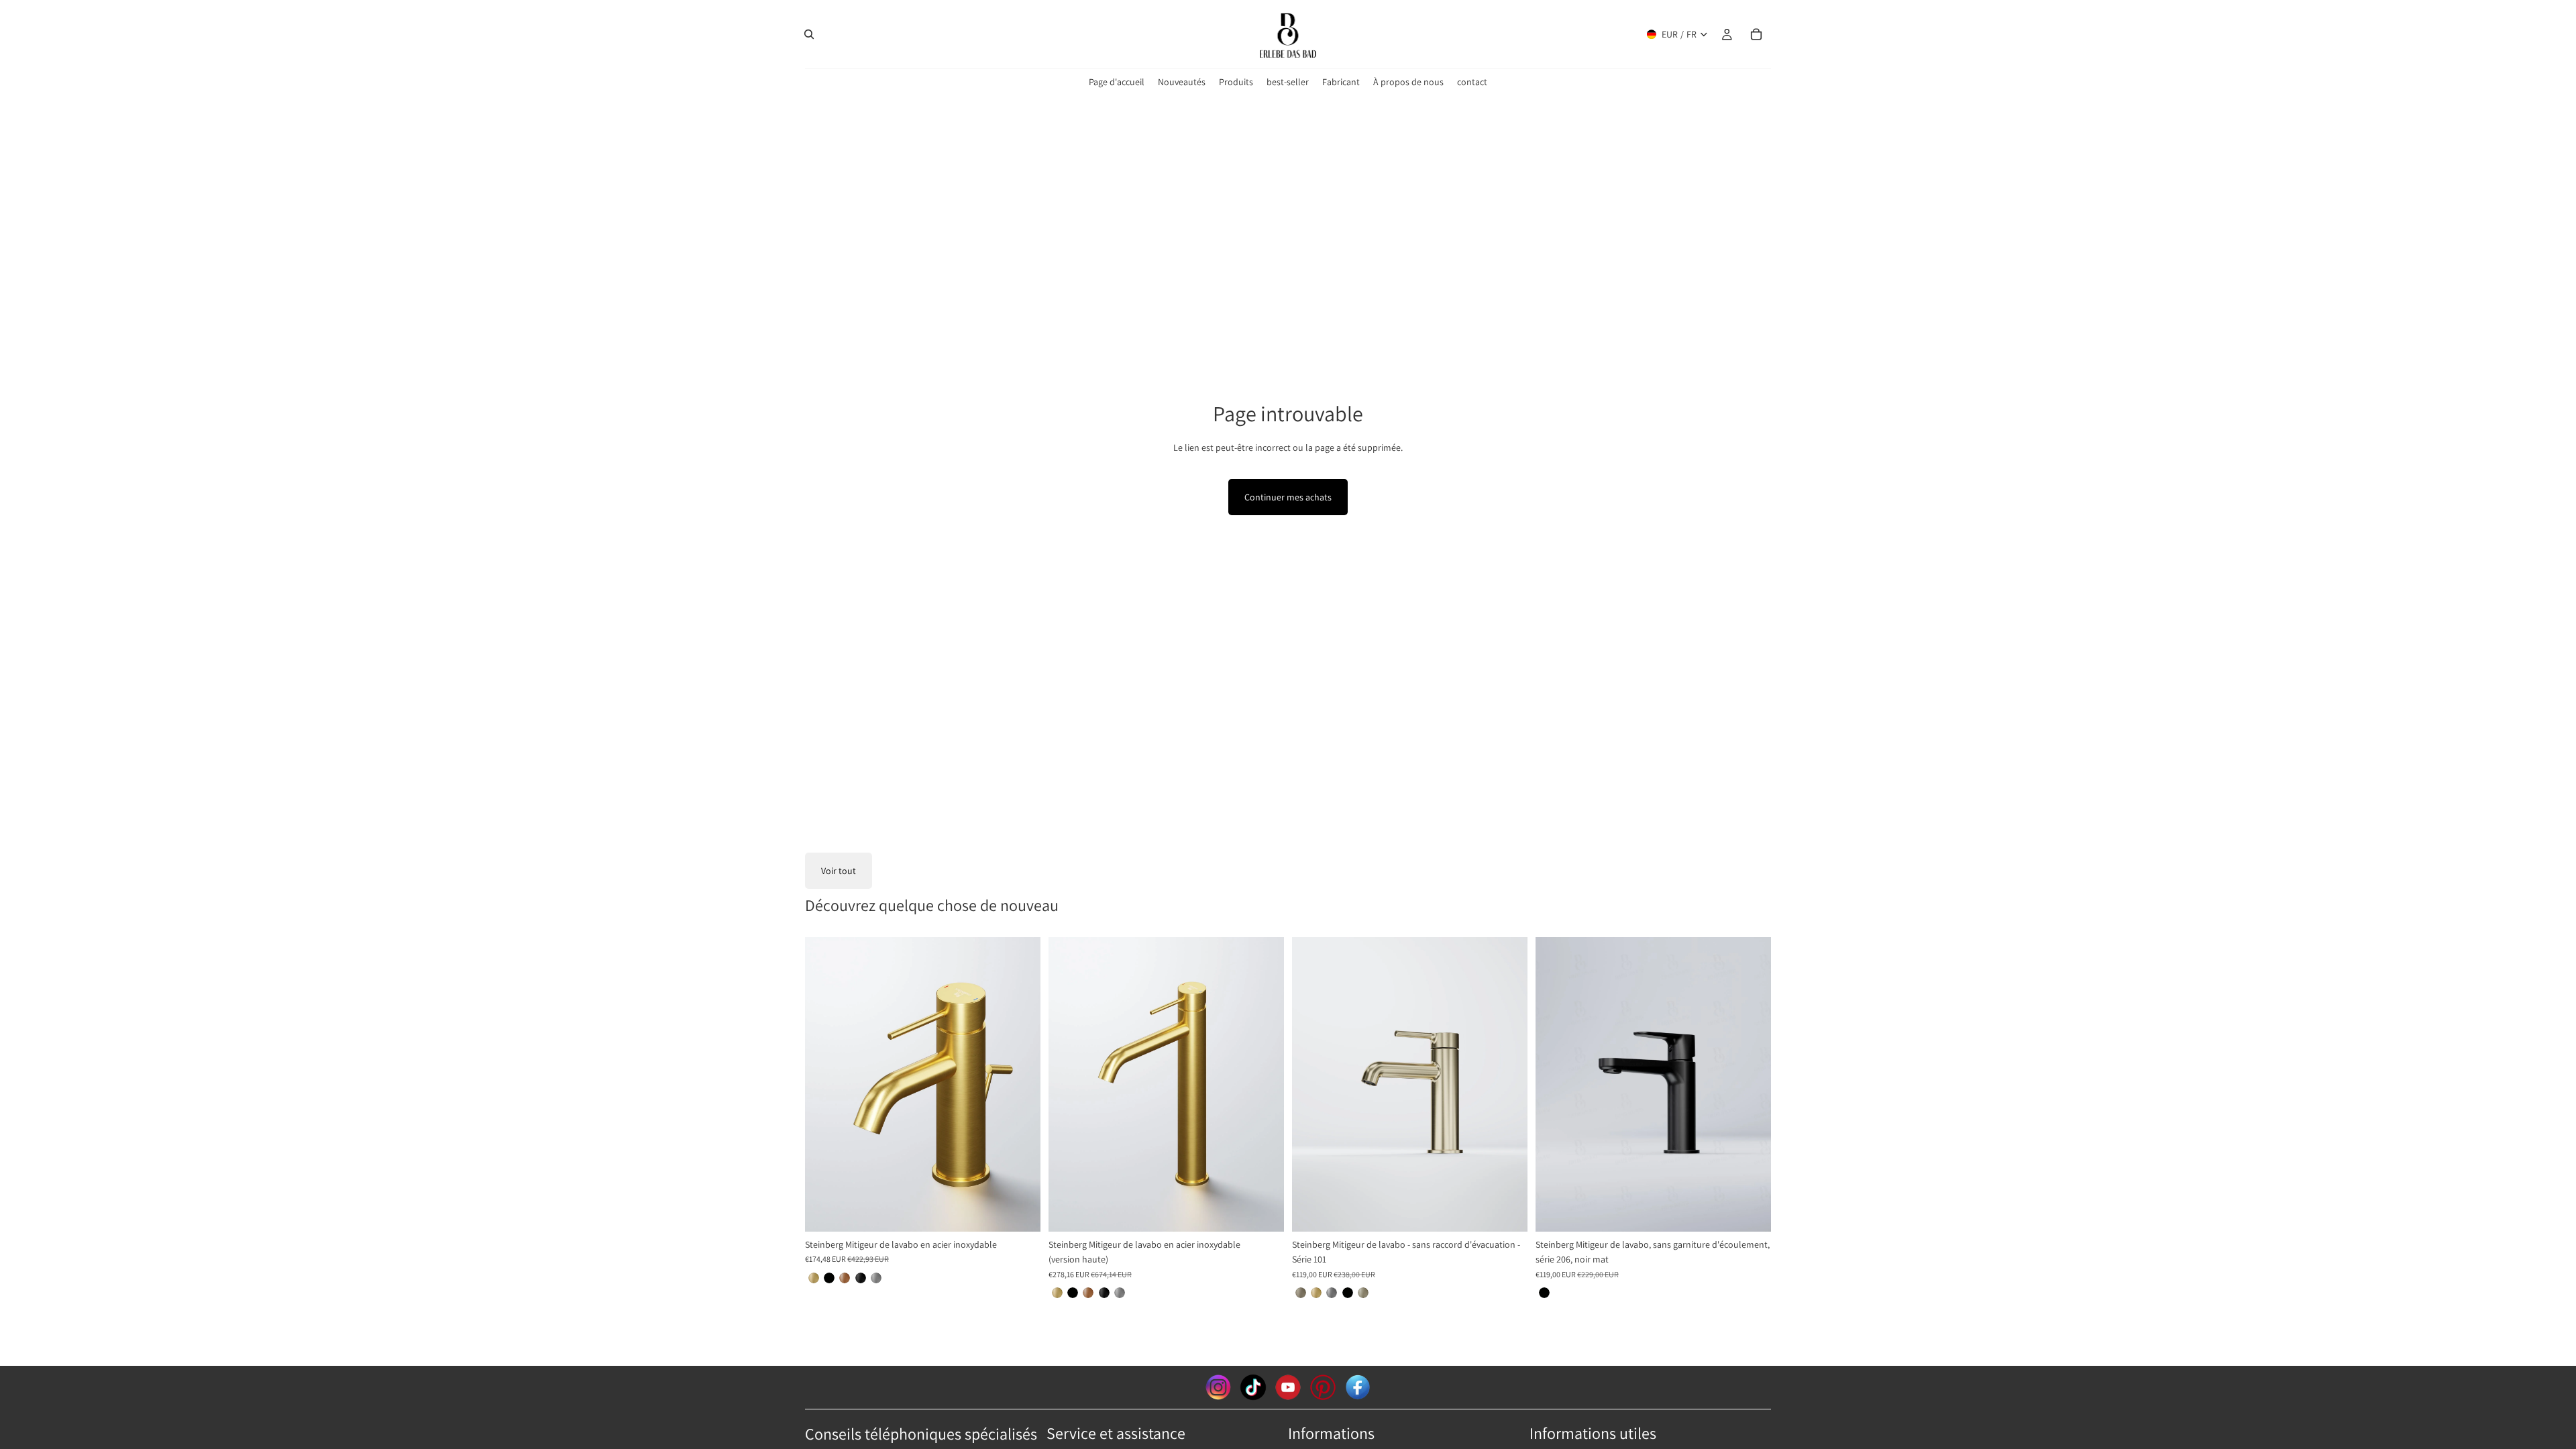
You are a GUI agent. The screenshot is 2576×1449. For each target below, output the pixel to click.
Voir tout (839, 871)
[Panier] (1756, 34)
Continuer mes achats (1288, 497)
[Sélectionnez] (1020, 1211)
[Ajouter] (1750, 1211)
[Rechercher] (809, 34)
